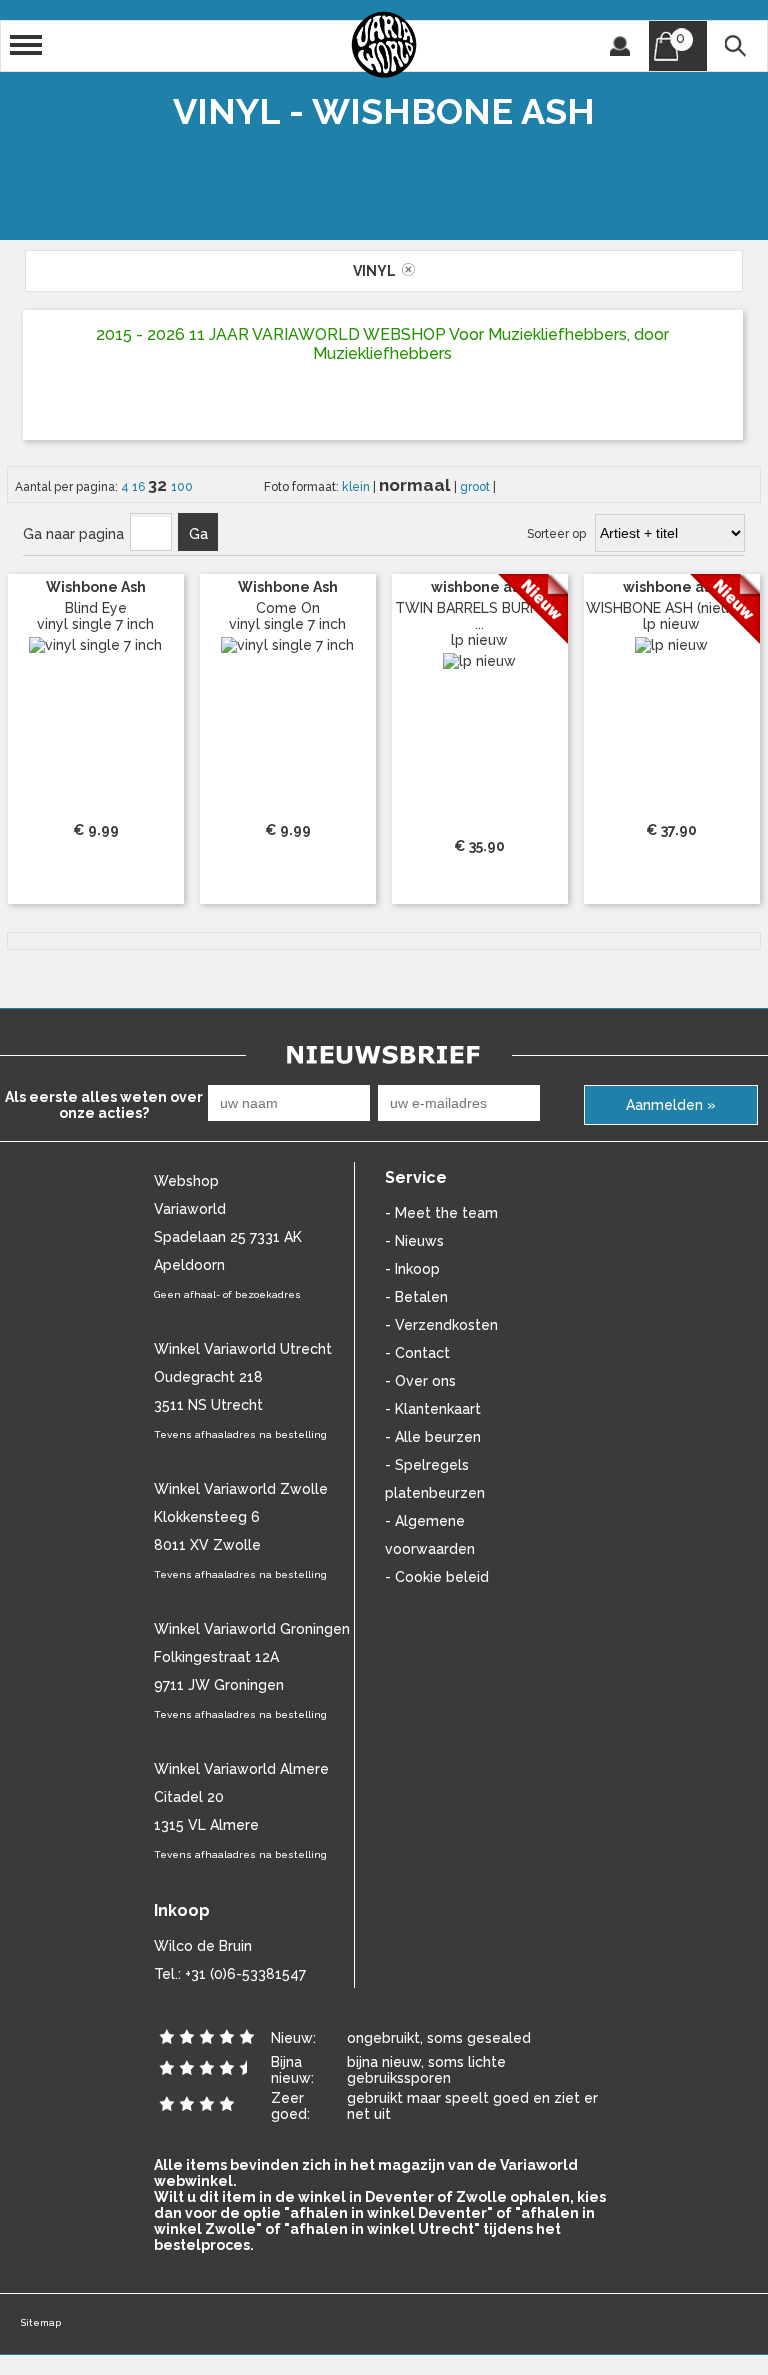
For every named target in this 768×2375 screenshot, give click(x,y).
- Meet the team (441, 1213)
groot (476, 487)
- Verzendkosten (441, 1325)
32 (159, 485)
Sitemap (40, 2322)
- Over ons (420, 1381)
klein (357, 487)
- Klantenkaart (433, 1409)
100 (182, 487)
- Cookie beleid (437, 1577)
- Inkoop (412, 1269)
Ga (198, 534)
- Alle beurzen (433, 1437)
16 (140, 487)
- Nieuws (414, 1241)
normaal (416, 485)
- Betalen (416, 1297)
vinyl (377, 271)
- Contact (417, 1353)
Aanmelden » (671, 1105)
